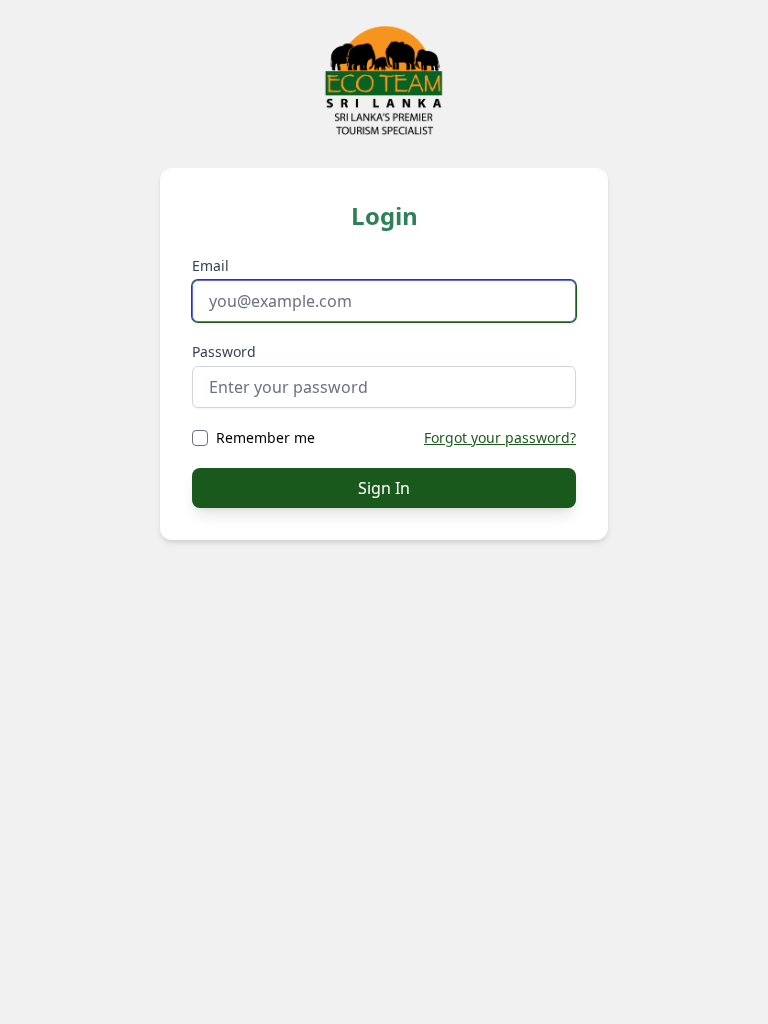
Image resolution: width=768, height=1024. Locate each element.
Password (224, 351)
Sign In (384, 488)
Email (210, 265)
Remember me (265, 437)
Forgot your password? (500, 437)
